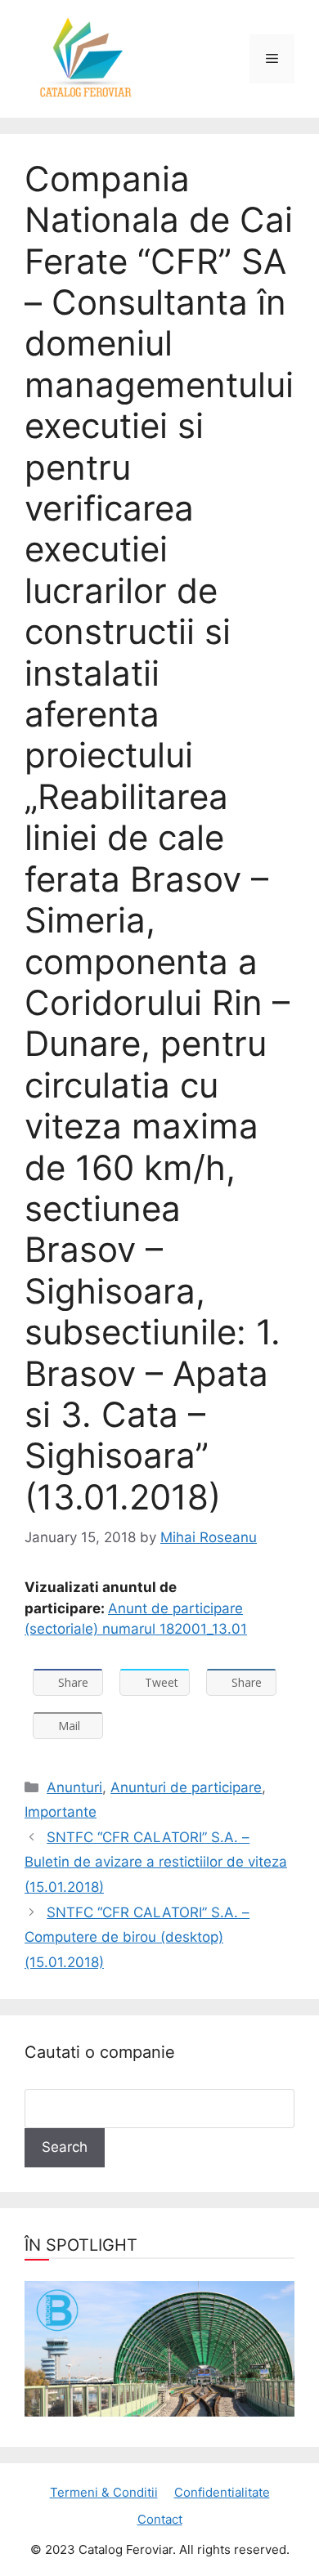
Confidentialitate (222, 2492)
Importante (61, 1812)
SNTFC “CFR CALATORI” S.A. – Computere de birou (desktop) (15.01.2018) (137, 1937)
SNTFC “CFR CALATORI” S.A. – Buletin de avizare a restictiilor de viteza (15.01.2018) (156, 1862)
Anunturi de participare (186, 1787)
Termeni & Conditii (104, 2492)
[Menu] (272, 59)
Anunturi (74, 1787)
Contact (160, 2519)
